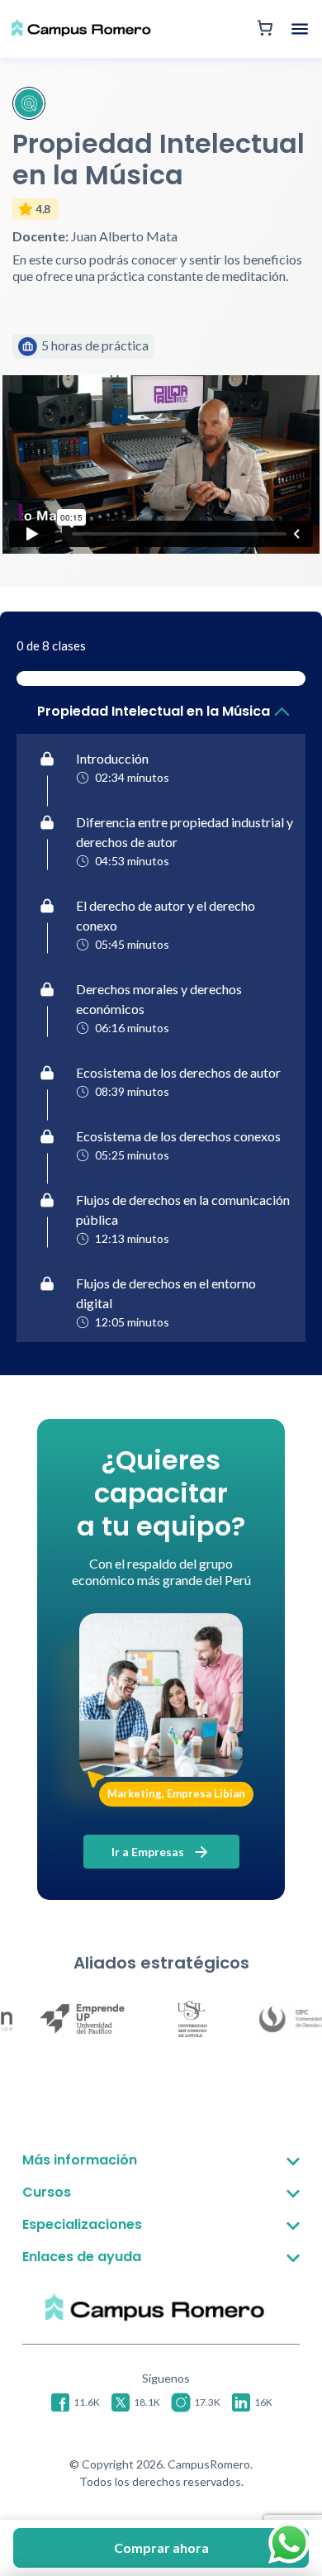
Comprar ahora (161, 2547)
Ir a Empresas (149, 1852)
